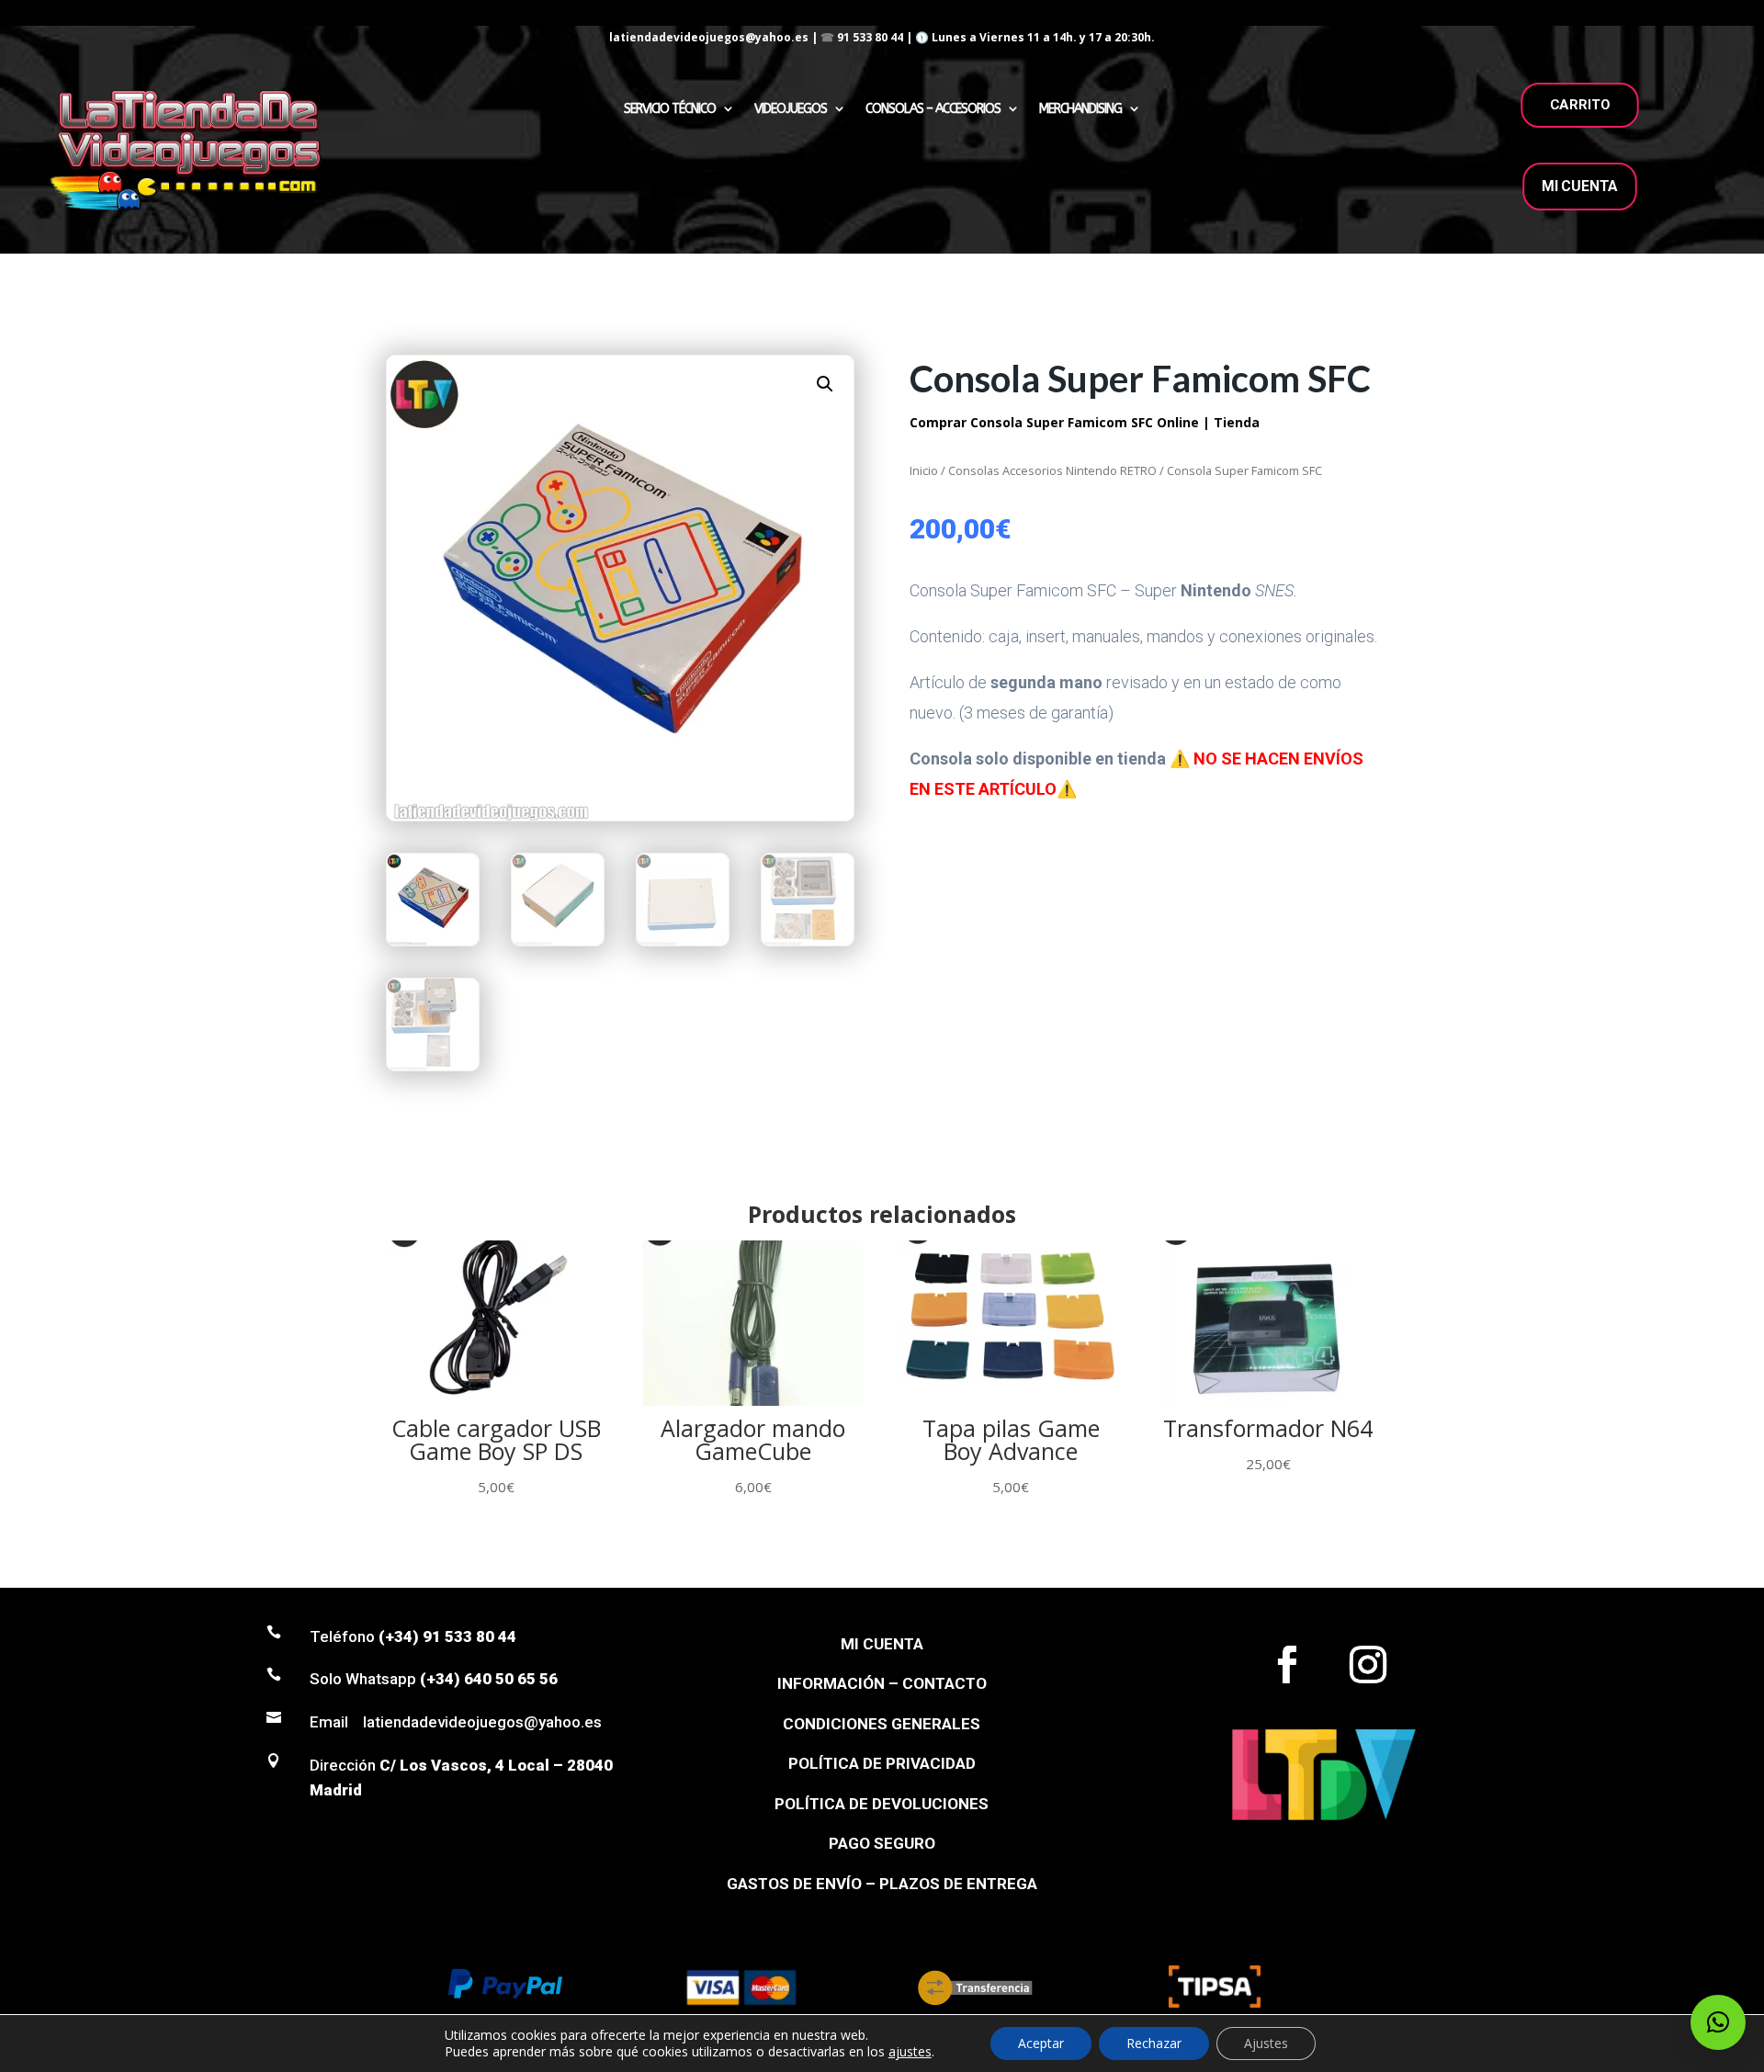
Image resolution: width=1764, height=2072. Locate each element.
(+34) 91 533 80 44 (447, 1636)
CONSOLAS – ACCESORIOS (933, 109)
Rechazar (1154, 2043)
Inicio (924, 470)
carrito (1580, 105)
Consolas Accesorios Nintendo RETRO (1052, 470)
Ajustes (1266, 2043)
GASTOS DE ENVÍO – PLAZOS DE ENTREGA (882, 1884)
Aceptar (1041, 2043)
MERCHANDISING (1080, 109)
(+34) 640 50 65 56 (489, 1679)
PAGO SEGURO (882, 1843)
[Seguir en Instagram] (1368, 1665)
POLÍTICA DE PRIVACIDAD (882, 1763)
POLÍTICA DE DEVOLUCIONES (882, 1804)
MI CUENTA (1580, 186)
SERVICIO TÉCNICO (670, 109)
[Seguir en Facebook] (1287, 1665)
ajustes (910, 2052)
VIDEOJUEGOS (791, 109)
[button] (825, 384)
